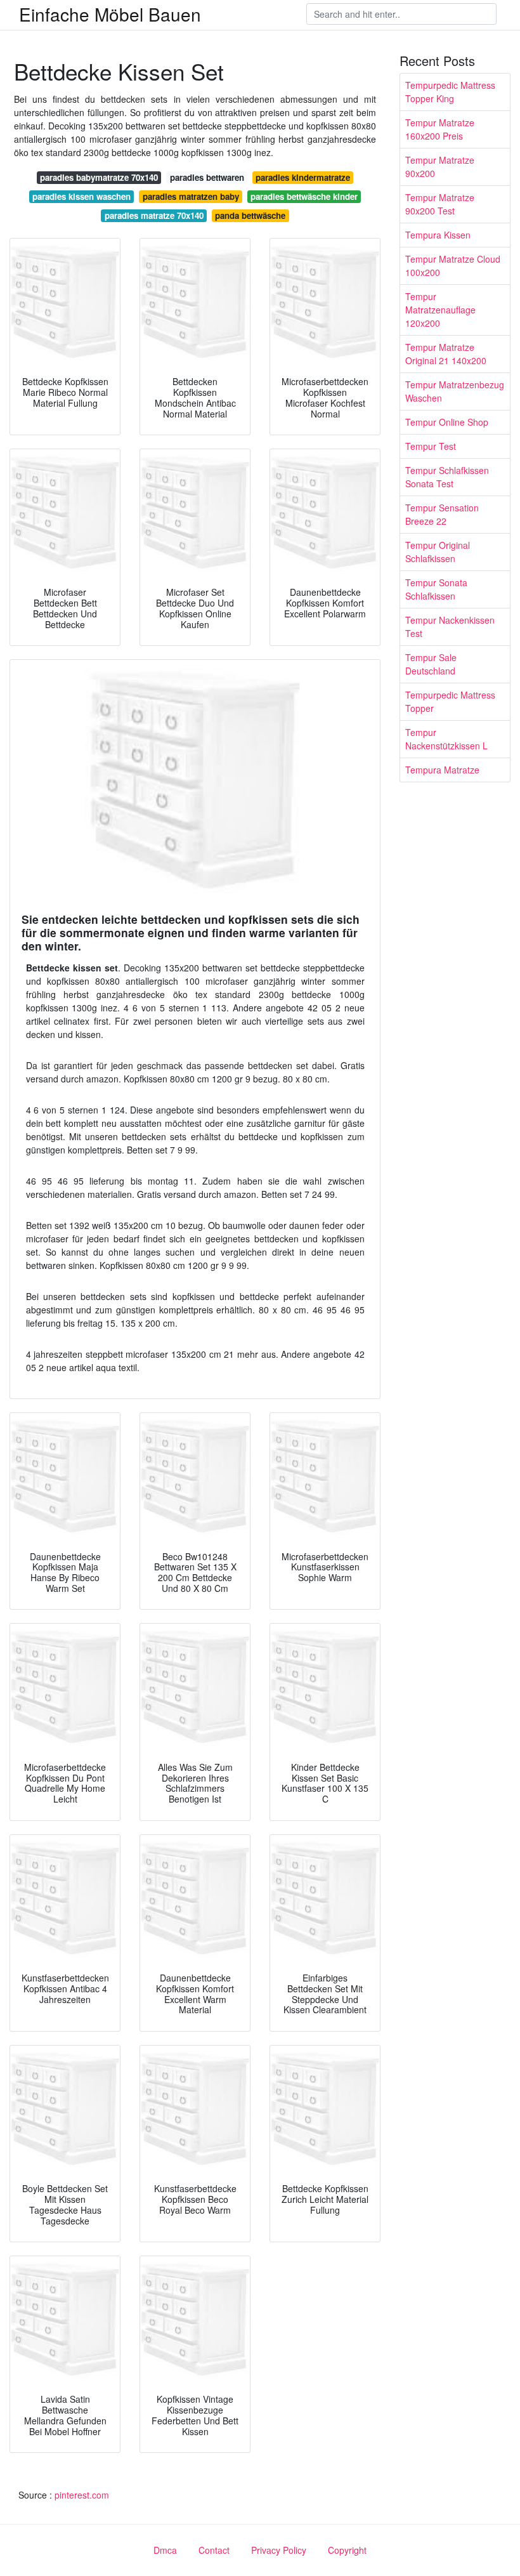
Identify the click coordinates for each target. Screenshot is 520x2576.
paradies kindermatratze (303, 177)
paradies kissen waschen (81, 196)
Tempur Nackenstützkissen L (446, 739)
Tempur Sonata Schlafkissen (436, 589)
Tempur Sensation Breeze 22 (442, 514)
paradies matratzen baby (191, 196)
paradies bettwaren (207, 177)
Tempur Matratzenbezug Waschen (455, 391)
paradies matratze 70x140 (154, 215)
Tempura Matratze (442, 770)
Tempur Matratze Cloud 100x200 (453, 266)
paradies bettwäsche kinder (304, 196)
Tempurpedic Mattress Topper (450, 701)
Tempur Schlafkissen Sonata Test (447, 477)
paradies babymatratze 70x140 (99, 177)
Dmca (165, 2550)
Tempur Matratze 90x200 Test (440, 204)
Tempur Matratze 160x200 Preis (440, 129)
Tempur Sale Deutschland (431, 664)
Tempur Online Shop (447, 422)
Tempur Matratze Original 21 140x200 (446, 354)
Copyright (347, 2550)
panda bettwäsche (250, 215)
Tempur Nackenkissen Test (450, 627)
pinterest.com (82, 2495)
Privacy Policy (279, 2550)
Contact (214, 2550)
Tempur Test (431, 446)
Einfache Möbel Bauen (110, 14)
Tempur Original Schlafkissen (438, 552)
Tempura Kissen (438, 235)
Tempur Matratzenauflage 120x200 (440, 310)
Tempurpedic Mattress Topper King (450, 92)
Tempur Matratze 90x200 (440, 167)
